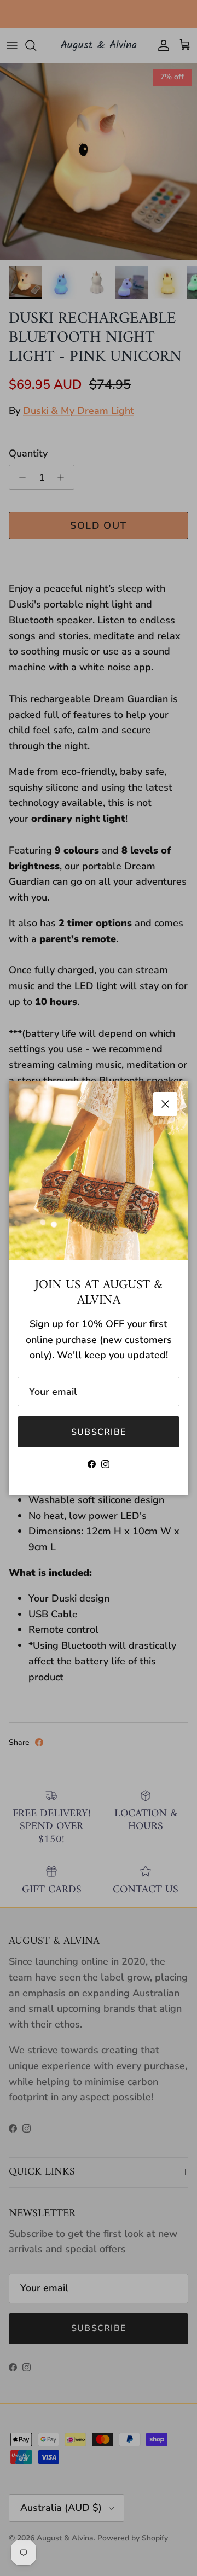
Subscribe (99, 1432)
